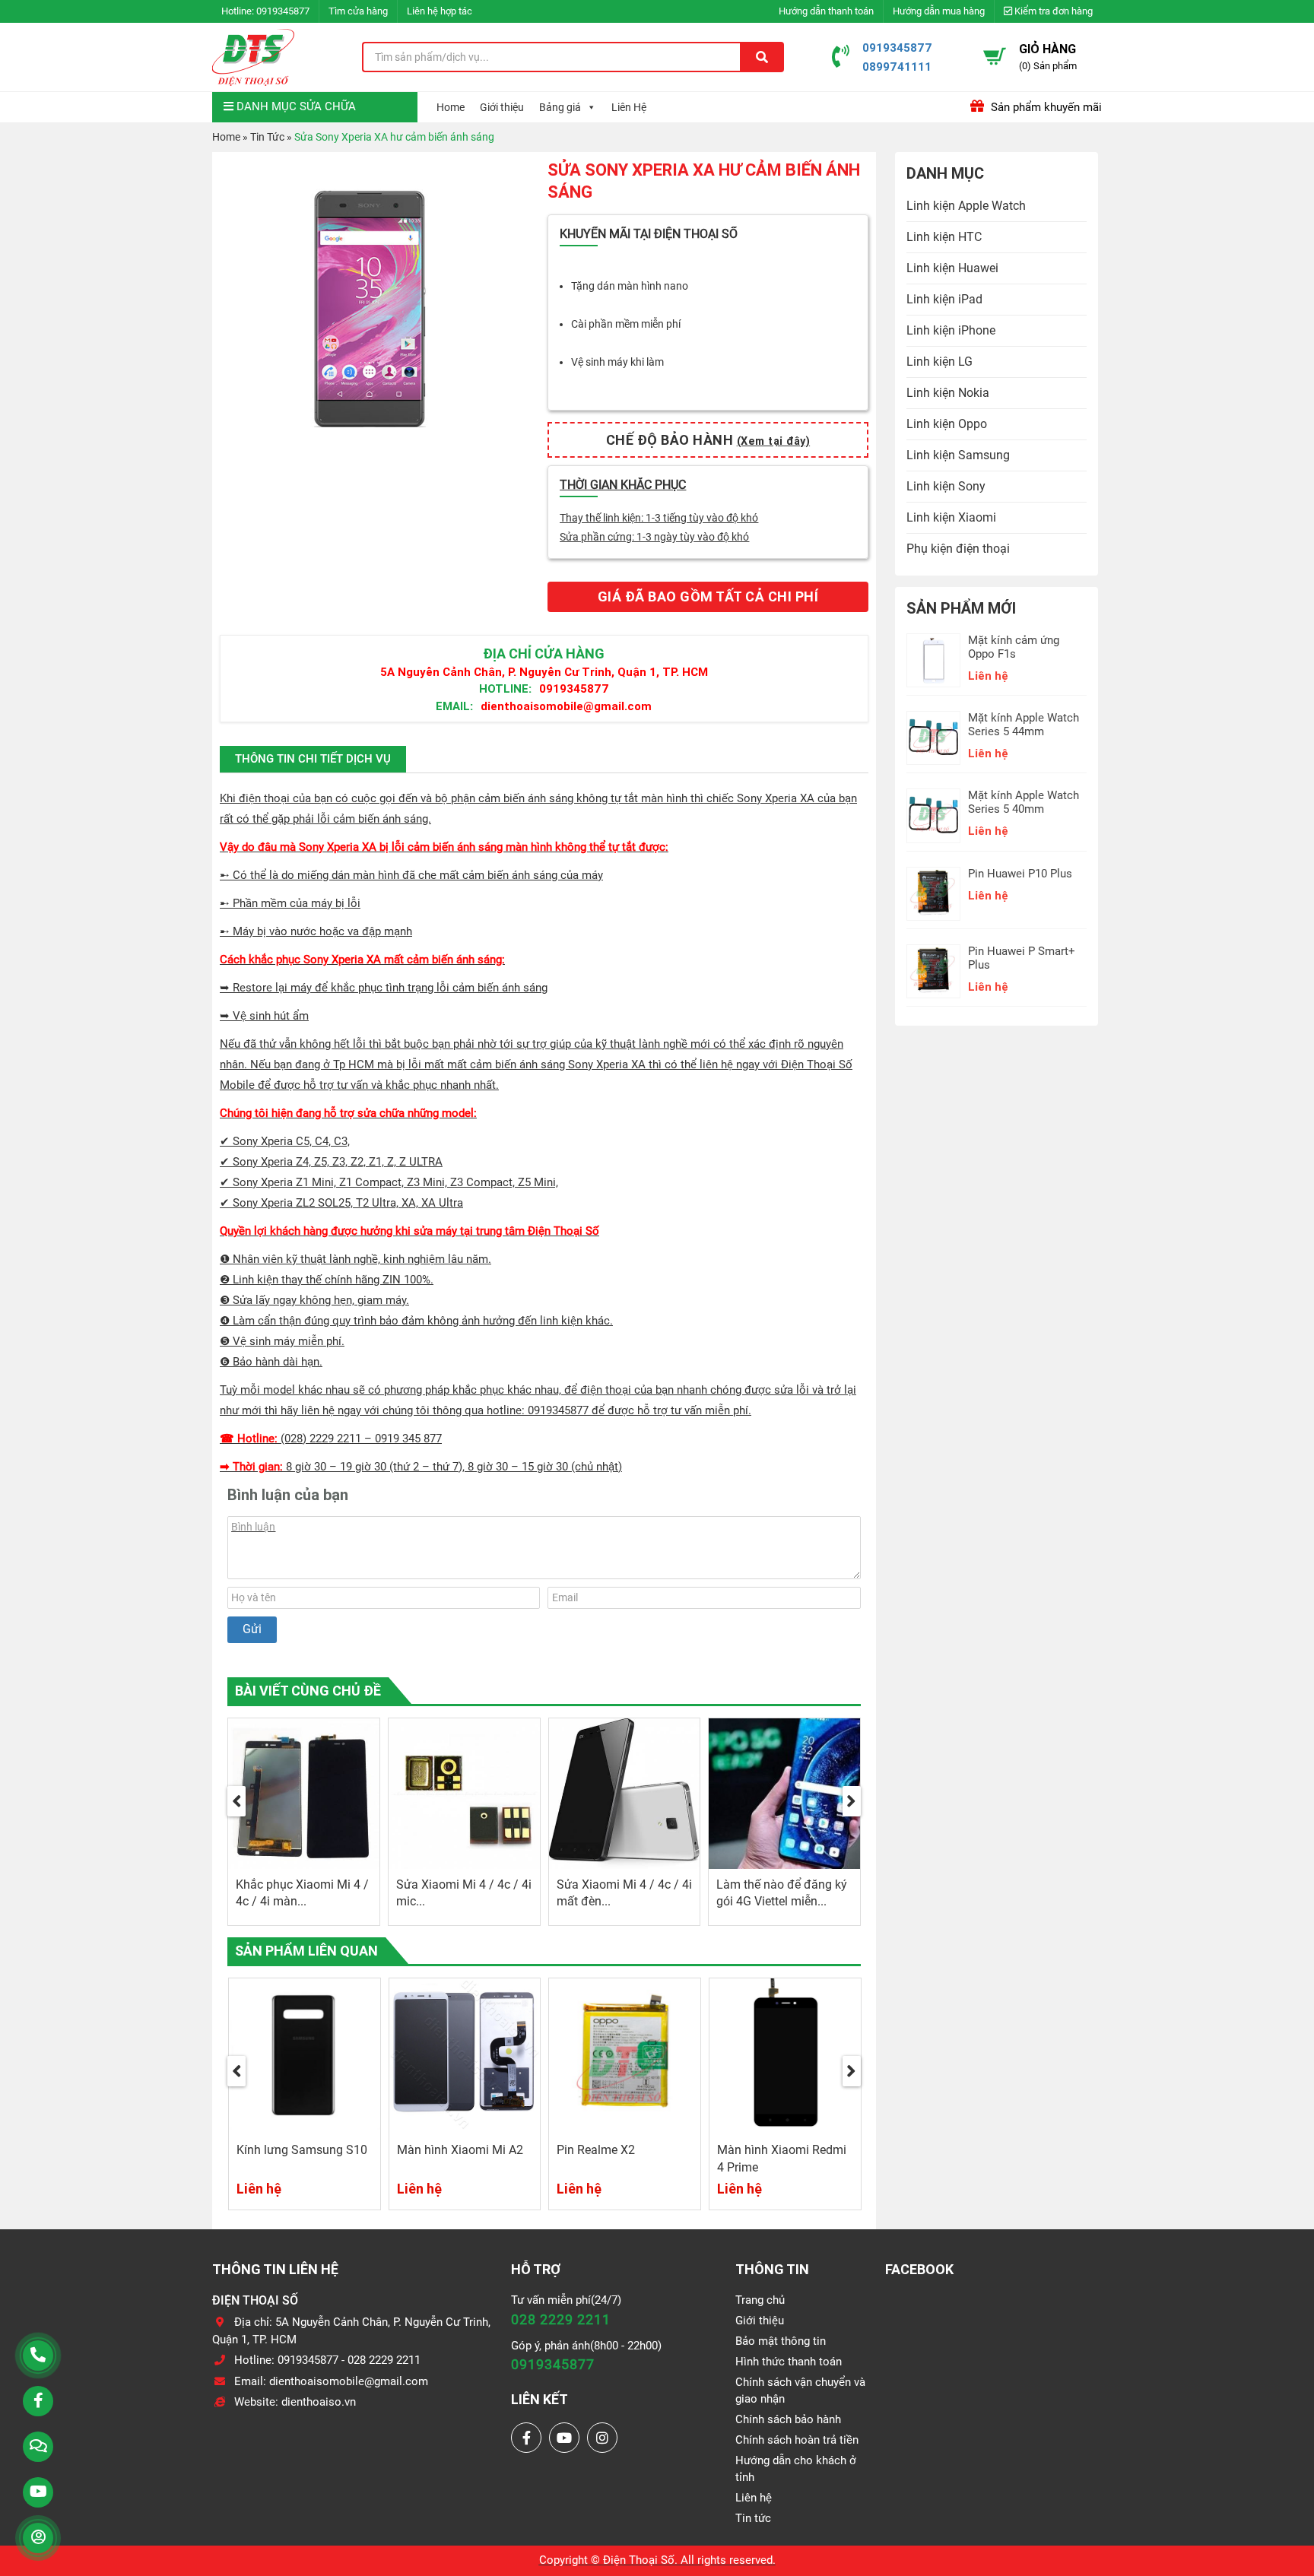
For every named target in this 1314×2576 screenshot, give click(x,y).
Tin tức (753, 2518)
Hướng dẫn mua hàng (939, 11)
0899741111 (897, 67)
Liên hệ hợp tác (440, 11)
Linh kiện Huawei (952, 268)
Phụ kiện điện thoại (958, 549)
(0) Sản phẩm (1048, 66)
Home (451, 107)
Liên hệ (754, 2498)
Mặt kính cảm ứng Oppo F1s (1014, 647)
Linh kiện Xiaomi (951, 517)
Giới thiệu (502, 107)
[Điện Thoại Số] (253, 57)
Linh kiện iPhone (951, 330)
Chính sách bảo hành (788, 2419)
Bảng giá (560, 107)
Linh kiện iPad (944, 299)
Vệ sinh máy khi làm (617, 362)
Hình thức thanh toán (789, 2362)
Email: (454, 706)
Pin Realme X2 (596, 2150)
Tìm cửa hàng (358, 11)
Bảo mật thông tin (781, 2341)
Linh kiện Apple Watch (966, 206)
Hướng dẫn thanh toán (826, 11)
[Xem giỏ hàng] (995, 56)
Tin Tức (267, 137)
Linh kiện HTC (944, 237)
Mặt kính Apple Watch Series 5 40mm (1024, 802)
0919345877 (283, 11)
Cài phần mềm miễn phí (626, 324)
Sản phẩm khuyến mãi (1045, 107)
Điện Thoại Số (639, 2560)
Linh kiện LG (939, 362)
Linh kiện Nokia (948, 393)
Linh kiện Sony (946, 486)
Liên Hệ (629, 107)
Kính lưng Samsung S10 (302, 2150)
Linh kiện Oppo (947, 424)
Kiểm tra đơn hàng (1052, 11)
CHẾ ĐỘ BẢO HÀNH (708, 440)
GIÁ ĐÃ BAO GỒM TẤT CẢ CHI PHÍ (708, 596)
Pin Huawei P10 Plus (1020, 874)
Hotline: (505, 688)
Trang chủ (760, 2300)
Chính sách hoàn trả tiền (797, 2440)
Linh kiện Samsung (958, 455)
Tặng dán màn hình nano (630, 286)
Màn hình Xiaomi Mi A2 (460, 2150)
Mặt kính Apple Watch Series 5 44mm (1024, 725)
